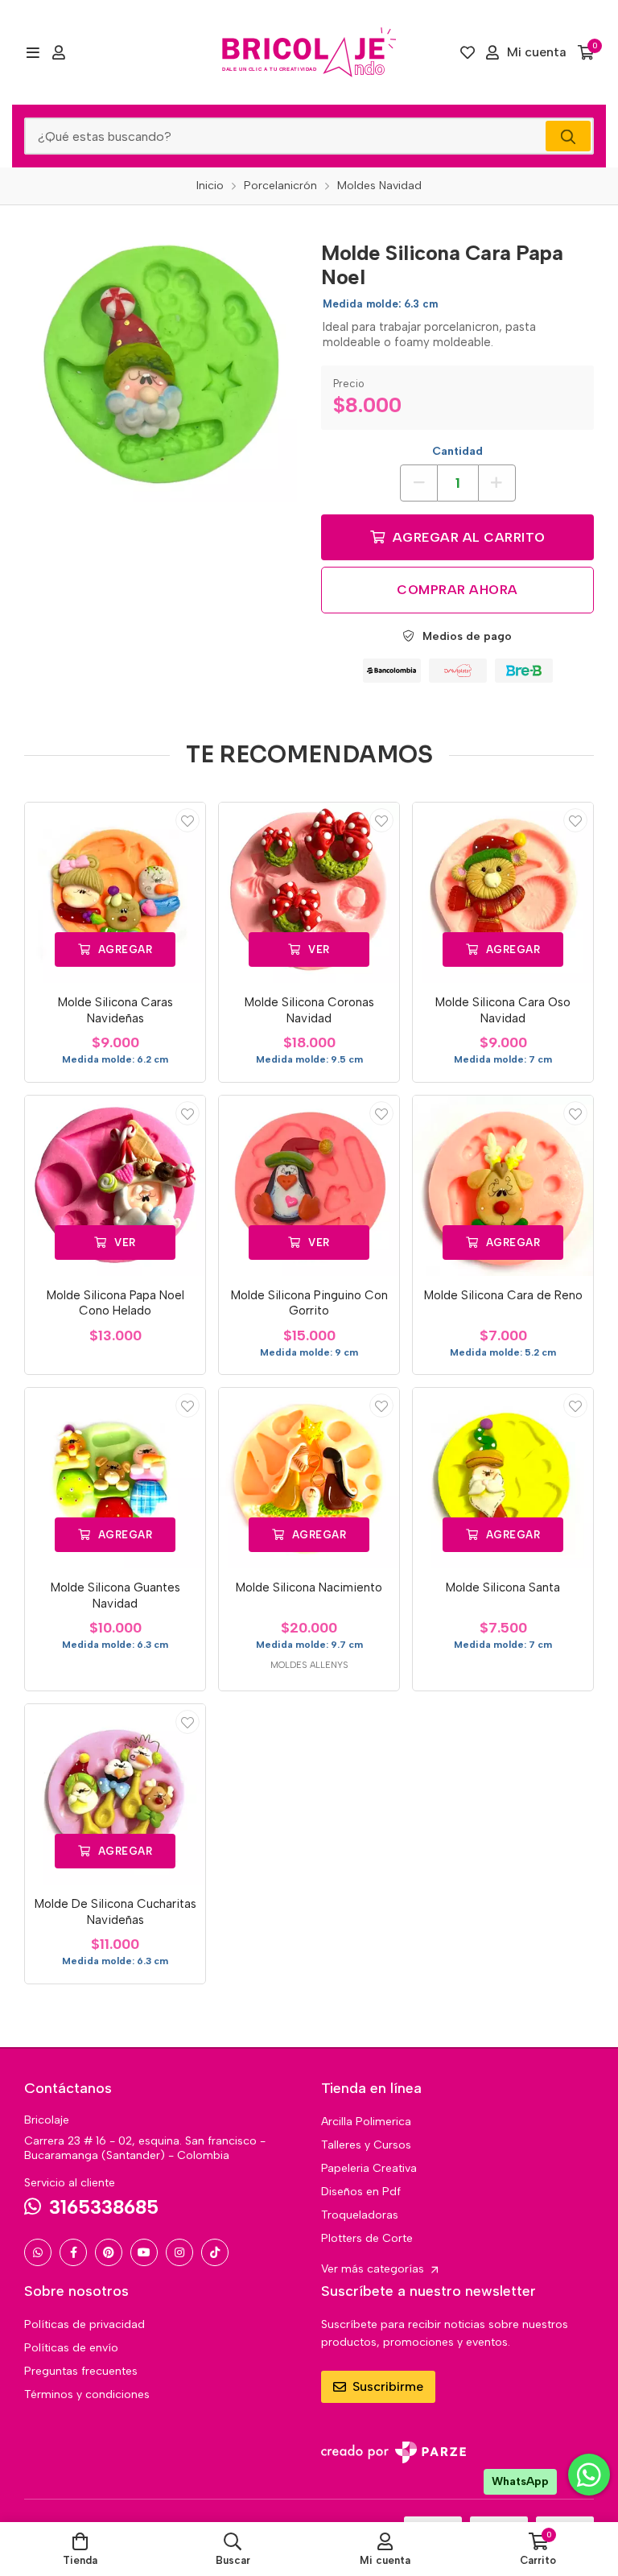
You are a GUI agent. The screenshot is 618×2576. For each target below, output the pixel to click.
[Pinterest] (109, 2252)
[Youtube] (144, 2252)
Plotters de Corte (367, 2238)
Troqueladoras (360, 2215)
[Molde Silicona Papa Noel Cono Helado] (115, 1186)
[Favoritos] (468, 52)
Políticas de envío (71, 2348)
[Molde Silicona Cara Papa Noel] (161, 366)
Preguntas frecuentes (81, 2371)
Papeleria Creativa (369, 2168)
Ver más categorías (374, 2269)
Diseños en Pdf (361, 2192)
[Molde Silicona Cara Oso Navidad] (503, 893)
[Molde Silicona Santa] (503, 1478)
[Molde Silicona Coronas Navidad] (309, 893)
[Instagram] (179, 2252)
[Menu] (33, 52)
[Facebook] (73, 2252)
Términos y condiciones (87, 2394)
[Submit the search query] (568, 136)
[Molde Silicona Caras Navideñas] (115, 893)
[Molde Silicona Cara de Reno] (503, 1186)
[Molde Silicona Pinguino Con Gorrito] (309, 1186)
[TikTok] (215, 2252)
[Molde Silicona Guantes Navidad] (115, 1478)
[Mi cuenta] (59, 52)
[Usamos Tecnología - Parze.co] (393, 2452)
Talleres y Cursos (366, 2145)
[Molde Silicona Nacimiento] (309, 1478)
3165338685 (104, 2207)
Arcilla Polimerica (366, 2122)
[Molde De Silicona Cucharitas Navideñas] (115, 1794)
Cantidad (457, 451)
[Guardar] (187, 820)
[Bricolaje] (309, 52)
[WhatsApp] (38, 2252)
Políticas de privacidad (84, 2324)
